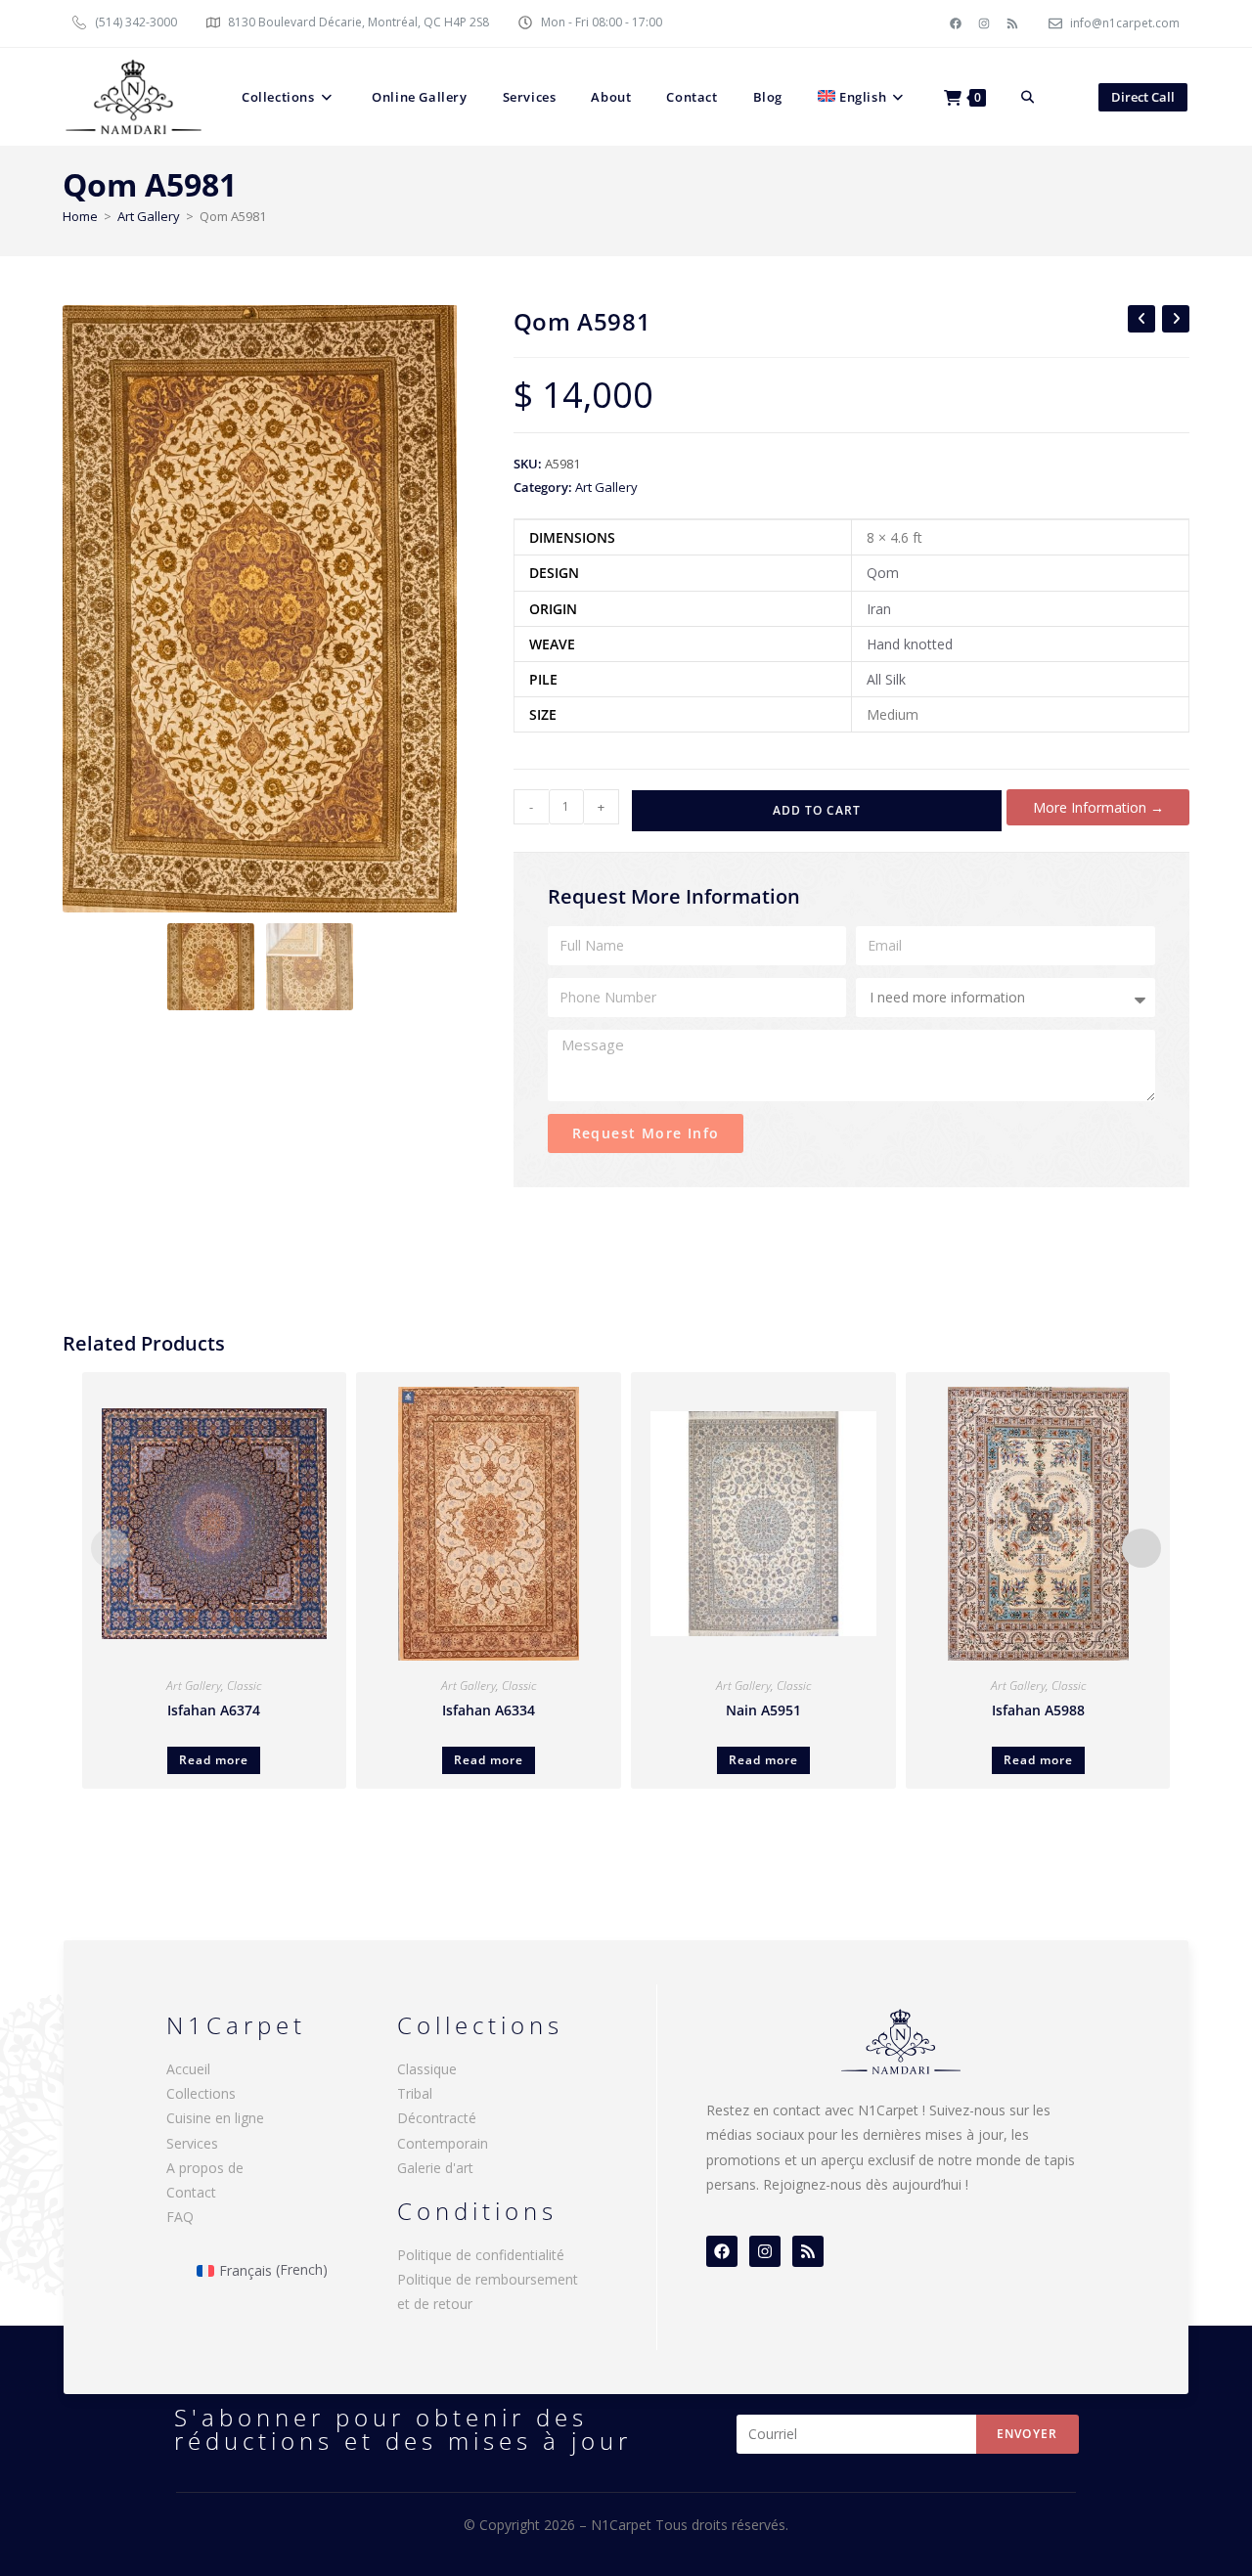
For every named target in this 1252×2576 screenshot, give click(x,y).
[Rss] (1012, 23)
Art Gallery (149, 216)
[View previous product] (1141, 319)
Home (80, 216)
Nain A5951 (763, 1710)
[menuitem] (863, 97)
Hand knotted (910, 644)
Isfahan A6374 (214, 1710)
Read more (214, 1760)
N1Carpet (623, 2525)
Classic (244, 1686)
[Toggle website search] (1028, 97)
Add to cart (817, 810)
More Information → (1098, 807)
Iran (879, 609)
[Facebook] (956, 23)
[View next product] (1176, 319)
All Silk (886, 679)
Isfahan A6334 (489, 1710)
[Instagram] (984, 23)
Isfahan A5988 (1038, 1710)
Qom (883, 573)
